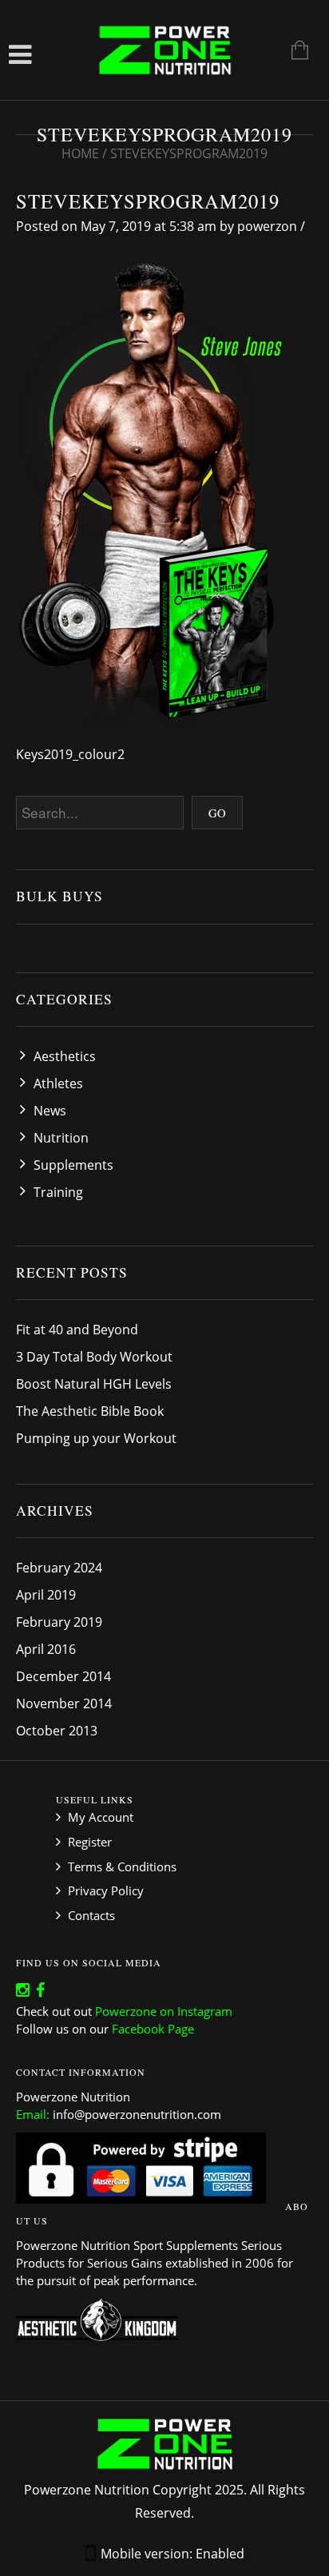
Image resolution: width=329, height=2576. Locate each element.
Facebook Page (153, 2029)
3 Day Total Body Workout (94, 1357)
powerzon (267, 226)
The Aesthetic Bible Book (90, 1411)
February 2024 (59, 1568)
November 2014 (64, 1703)
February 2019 (59, 1622)
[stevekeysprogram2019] (161, 497)
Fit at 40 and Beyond (77, 1330)
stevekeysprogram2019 (148, 201)
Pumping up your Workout (96, 1438)
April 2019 (46, 1595)
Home (80, 153)
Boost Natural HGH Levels (94, 1384)
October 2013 (57, 1731)
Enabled (220, 2554)
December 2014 (63, 1676)
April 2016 (46, 1649)
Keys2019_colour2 (70, 754)
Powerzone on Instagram (164, 2011)
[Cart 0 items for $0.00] (292, 52)
